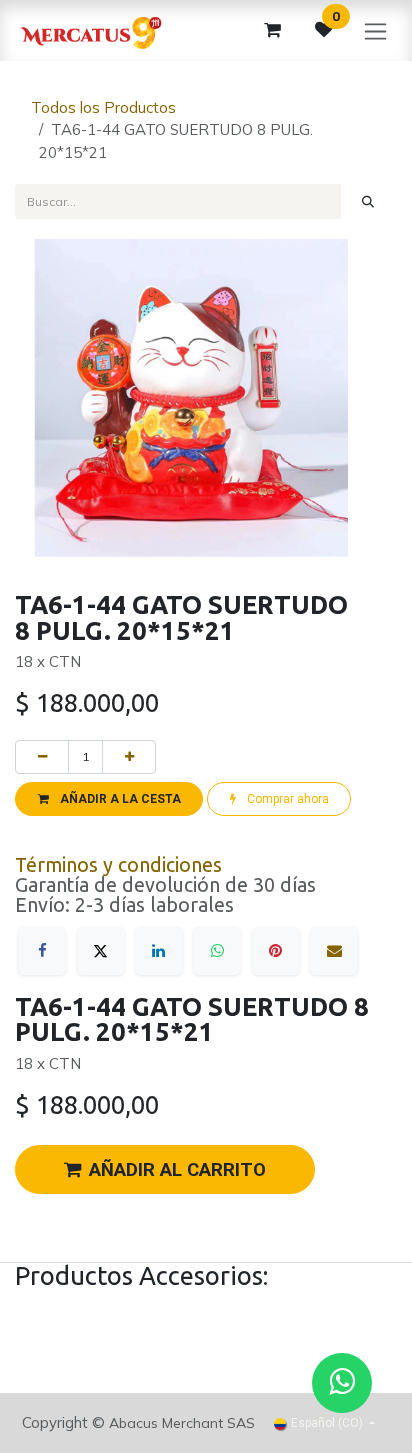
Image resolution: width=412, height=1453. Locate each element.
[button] (109, 799)
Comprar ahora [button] (286, 799)
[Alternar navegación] (375, 30)
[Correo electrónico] (334, 951)
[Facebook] (42, 951)
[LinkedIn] (159, 951)
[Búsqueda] (368, 201)
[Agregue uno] (129, 757)
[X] (101, 951)
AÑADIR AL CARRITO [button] (177, 1170)
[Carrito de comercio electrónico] (272, 30)
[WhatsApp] (217, 951)
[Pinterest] (276, 951)
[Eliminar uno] (42, 757)
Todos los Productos (103, 107)
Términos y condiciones (118, 865)
